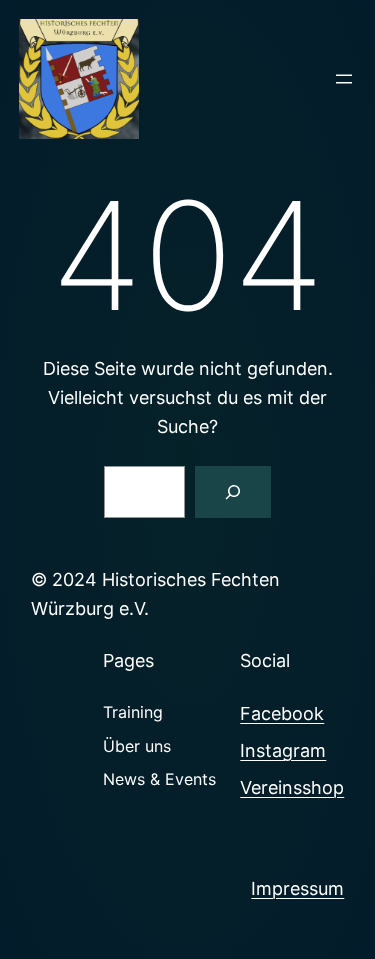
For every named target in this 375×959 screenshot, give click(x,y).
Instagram (283, 750)
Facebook (282, 713)
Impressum (297, 888)
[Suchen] (233, 492)
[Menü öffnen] (344, 79)
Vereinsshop (292, 787)
